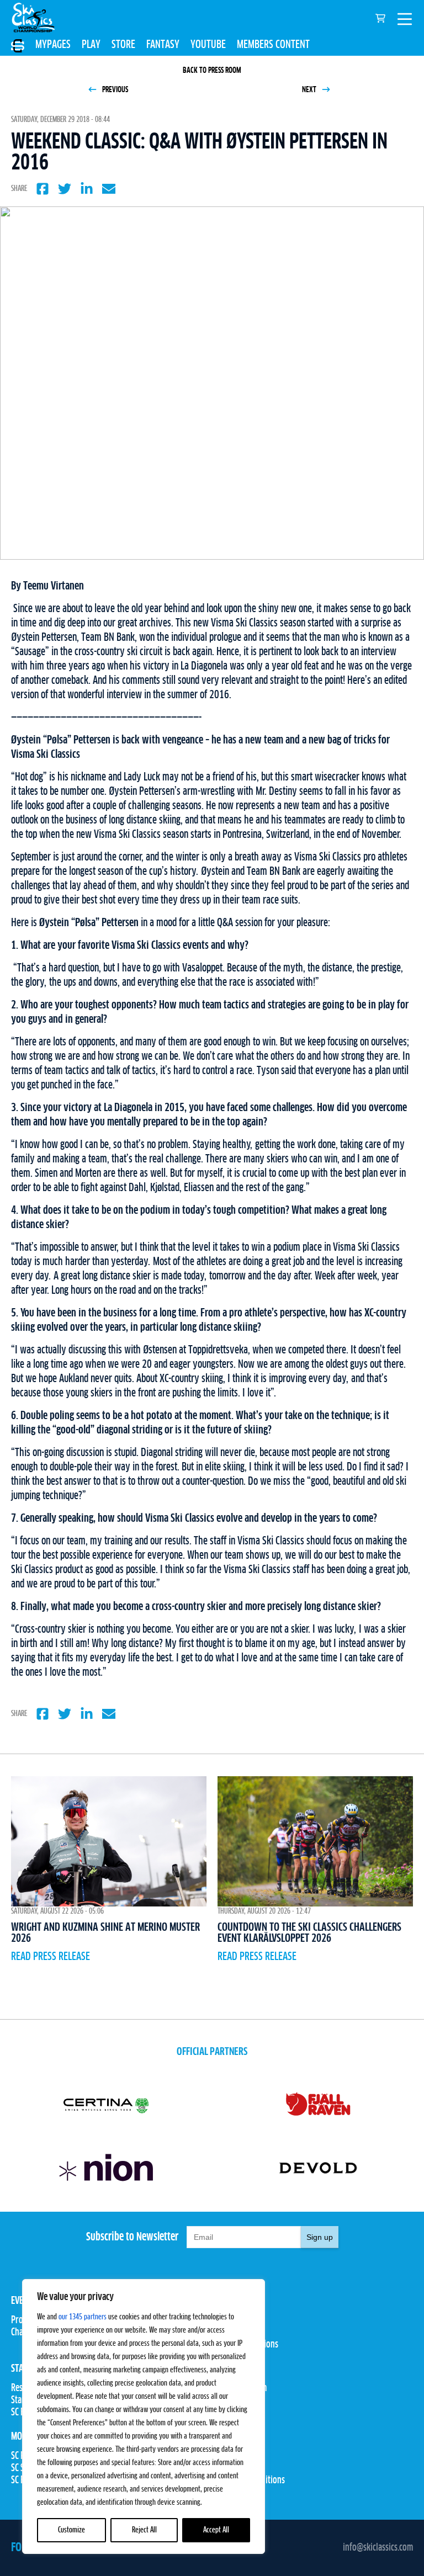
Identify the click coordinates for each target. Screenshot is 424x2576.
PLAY (91, 45)
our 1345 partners (83, 2317)
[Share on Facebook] (43, 189)
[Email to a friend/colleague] (109, 189)
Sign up (320, 2237)
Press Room (232, 2400)
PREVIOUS (114, 90)
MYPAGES (53, 45)
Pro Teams (229, 2320)
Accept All (216, 2530)
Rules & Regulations (245, 2345)
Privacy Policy (236, 2468)
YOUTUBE (208, 45)
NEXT (310, 90)
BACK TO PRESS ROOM (212, 71)
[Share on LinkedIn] (87, 189)
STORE (123, 45)
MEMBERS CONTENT (273, 45)
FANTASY (163, 45)
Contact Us (230, 2456)
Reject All (144, 2530)
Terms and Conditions (248, 2481)
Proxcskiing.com (239, 2388)
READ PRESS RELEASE (51, 1957)
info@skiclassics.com (378, 2548)
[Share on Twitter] (65, 189)
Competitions (234, 2333)
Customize (71, 2530)
